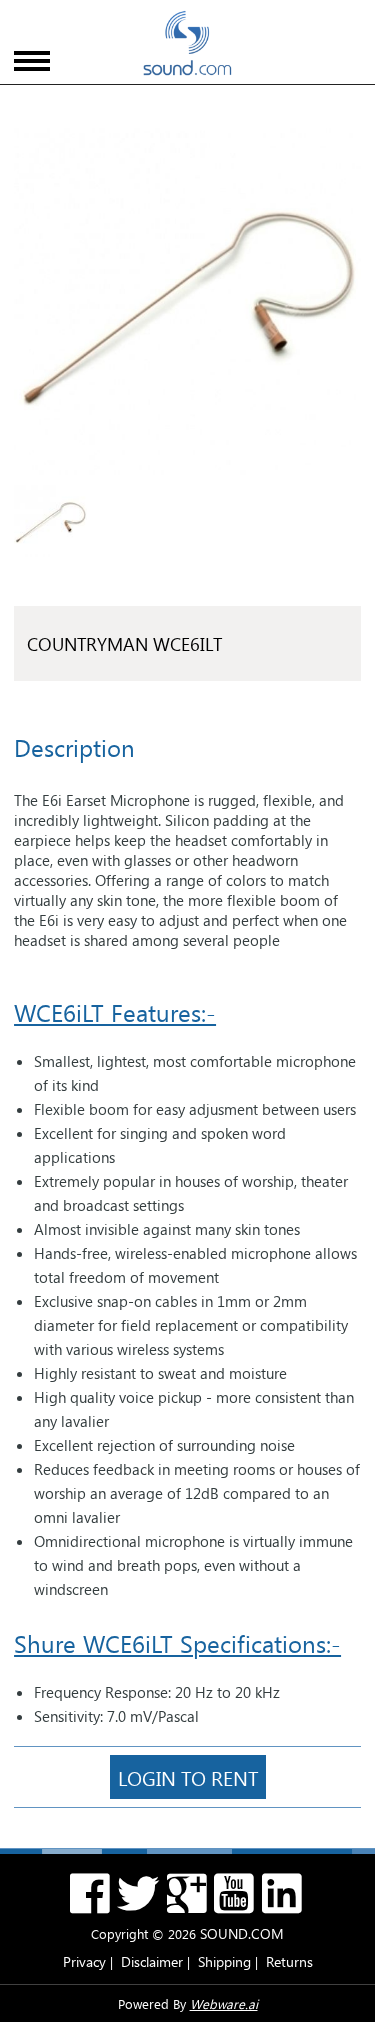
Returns (289, 1961)
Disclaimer (152, 1961)
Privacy (84, 1961)
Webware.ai (224, 2003)
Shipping (224, 1961)
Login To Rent (188, 1777)
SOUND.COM (242, 1933)
